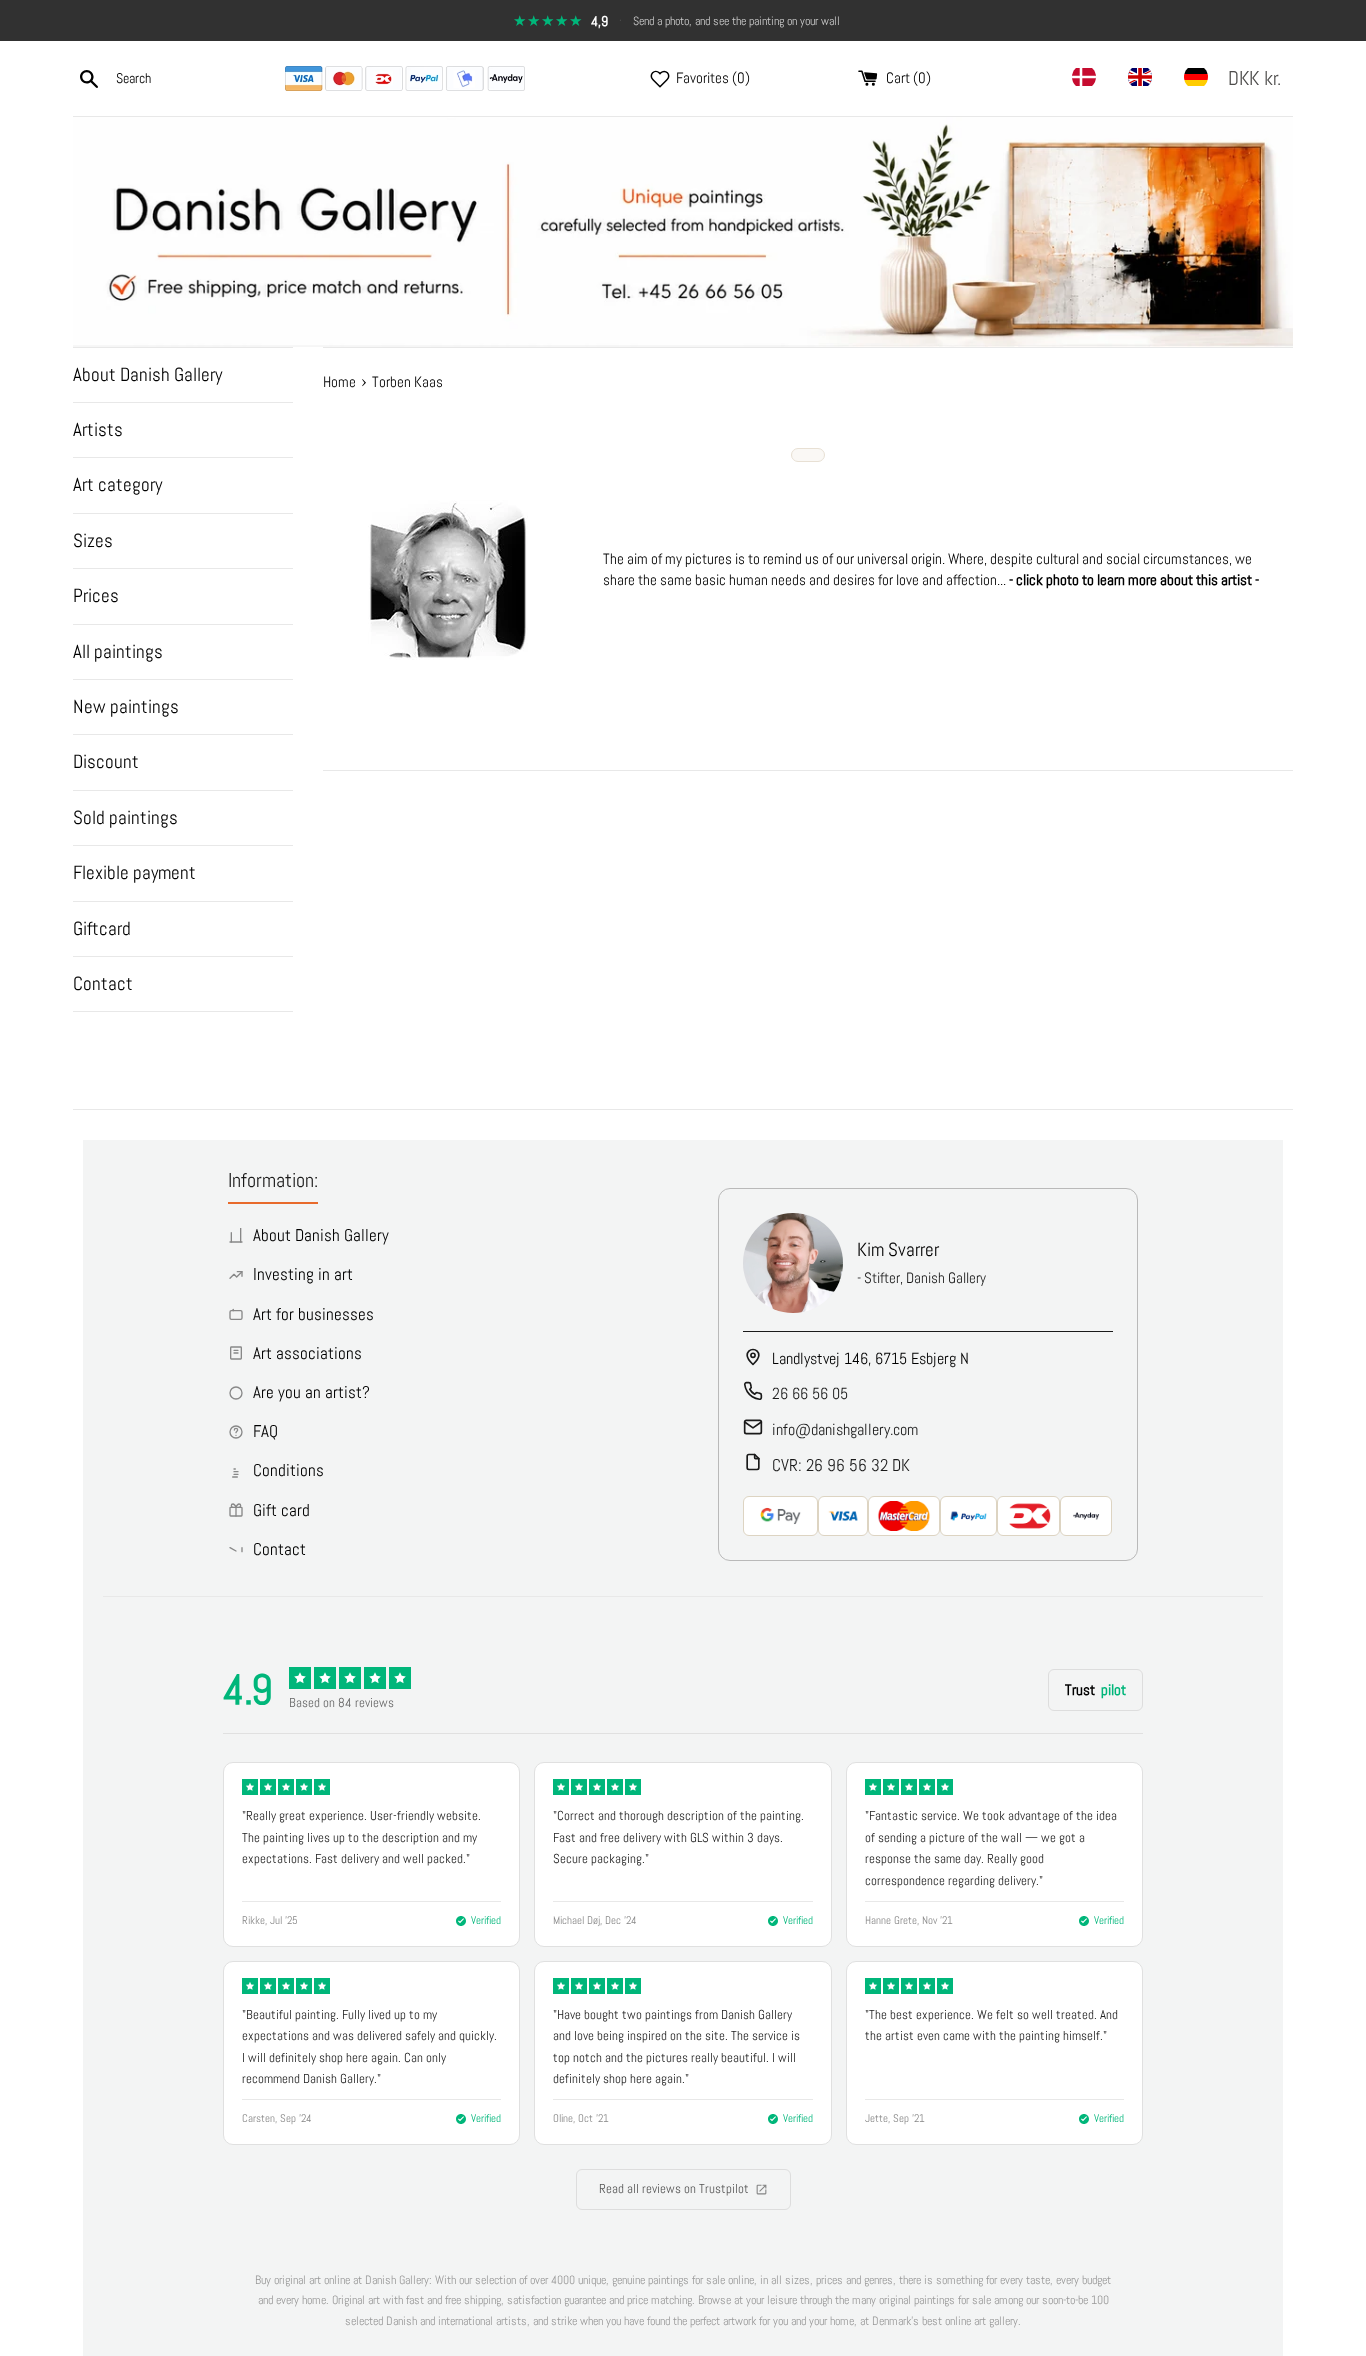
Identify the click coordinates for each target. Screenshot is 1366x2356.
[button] (1258, 78)
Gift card (281, 1510)
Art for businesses (313, 1314)
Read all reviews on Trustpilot (674, 2188)
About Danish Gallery (147, 374)
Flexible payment (134, 872)
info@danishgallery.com (845, 1429)
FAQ (265, 1431)
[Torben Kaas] (448, 654)
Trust (1095, 1689)
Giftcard (102, 928)
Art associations (307, 1353)
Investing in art (303, 1274)
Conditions (288, 1470)
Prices (96, 595)
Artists (98, 429)
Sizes (93, 540)
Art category (117, 484)
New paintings (126, 706)
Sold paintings (125, 817)
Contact (103, 983)
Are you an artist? (311, 1392)
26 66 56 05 (810, 1393)
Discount (106, 761)
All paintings (118, 651)
